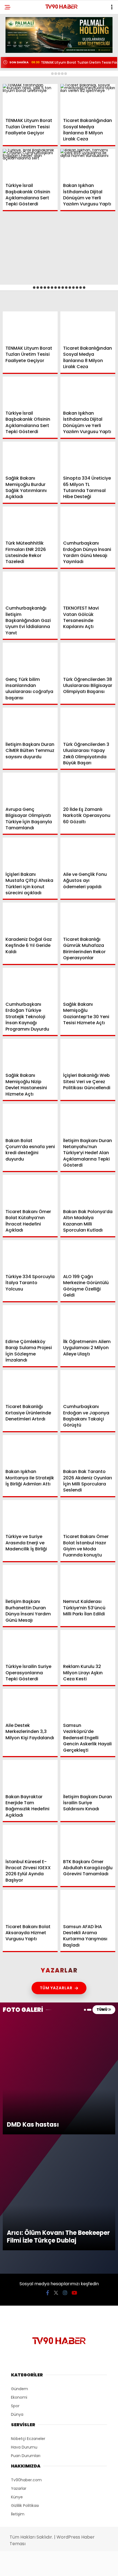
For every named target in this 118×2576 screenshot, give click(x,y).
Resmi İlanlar (22, 101)
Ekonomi (17, 57)
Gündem (16, 45)
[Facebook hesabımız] (19, 2567)
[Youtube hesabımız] (75, 2567)
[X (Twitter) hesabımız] (38, 2567)
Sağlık (15, 90)
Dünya (15, 68)
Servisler (18, 112)
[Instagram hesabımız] (56, 2567)
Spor (13, 79)
